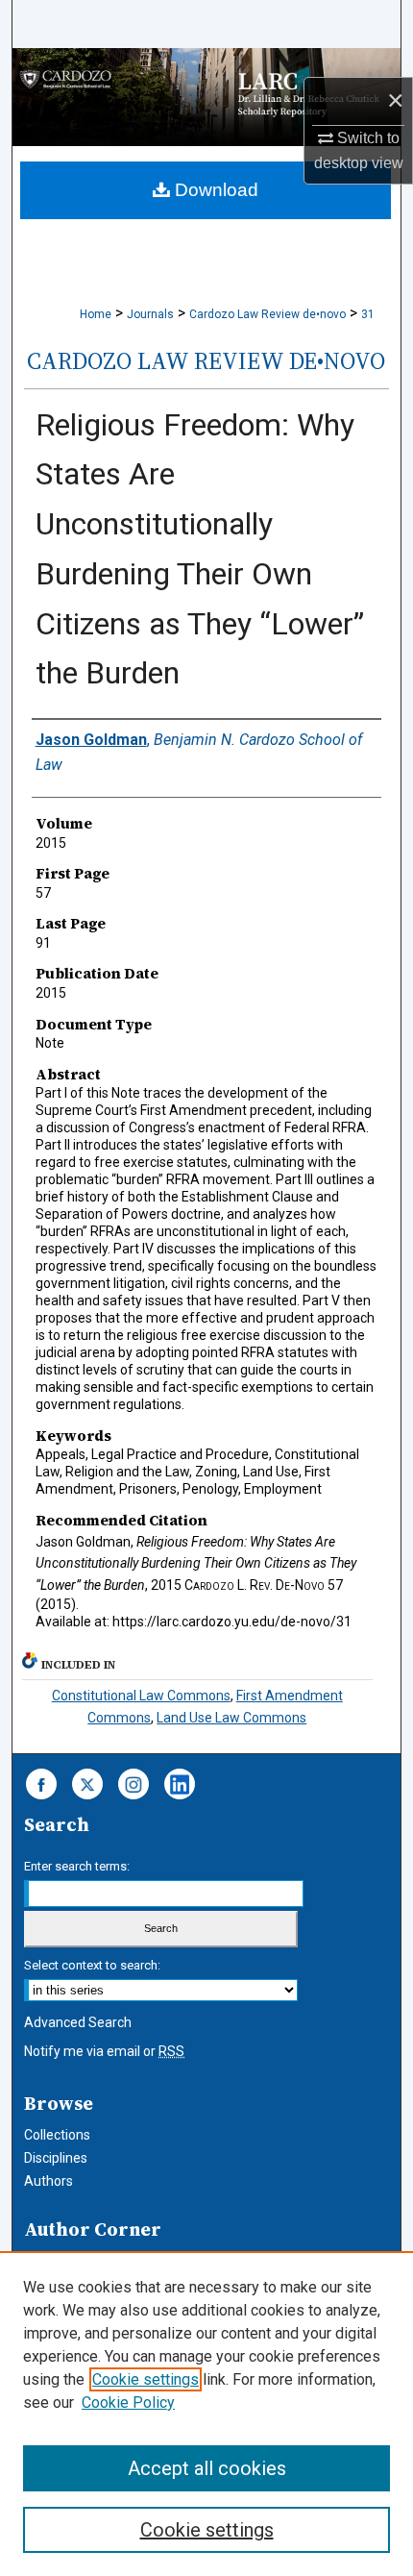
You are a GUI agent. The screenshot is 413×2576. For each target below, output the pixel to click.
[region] (206, 2414)
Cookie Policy (128, 2403)
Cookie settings (146, 2379)
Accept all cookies (207, 2468)
